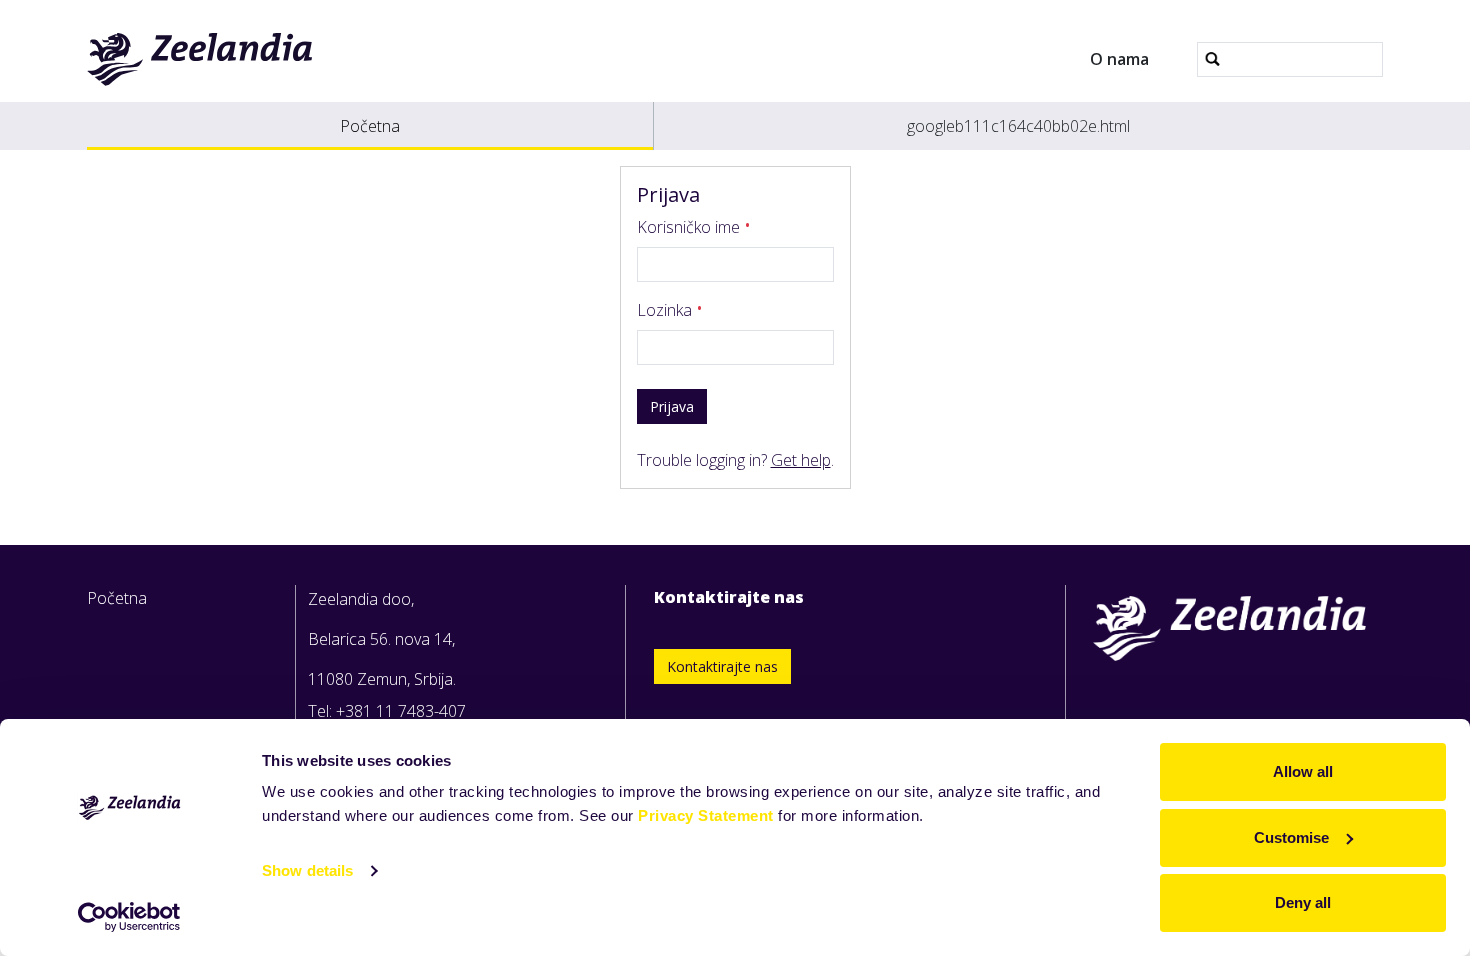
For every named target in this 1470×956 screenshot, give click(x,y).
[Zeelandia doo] (200, 59)
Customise (1291, 837)
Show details (307, 870)
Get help (801, 460)
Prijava (672, 406)
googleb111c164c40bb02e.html (1018, 126)
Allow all (1303, 771)
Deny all (1303, 902)
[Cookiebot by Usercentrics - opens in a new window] (129, 917)
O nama (1119, 59)
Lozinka (666, 310)
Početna (370, 126)
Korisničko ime (690, 227)
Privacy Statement (706, 815)
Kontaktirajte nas (722, 666)
